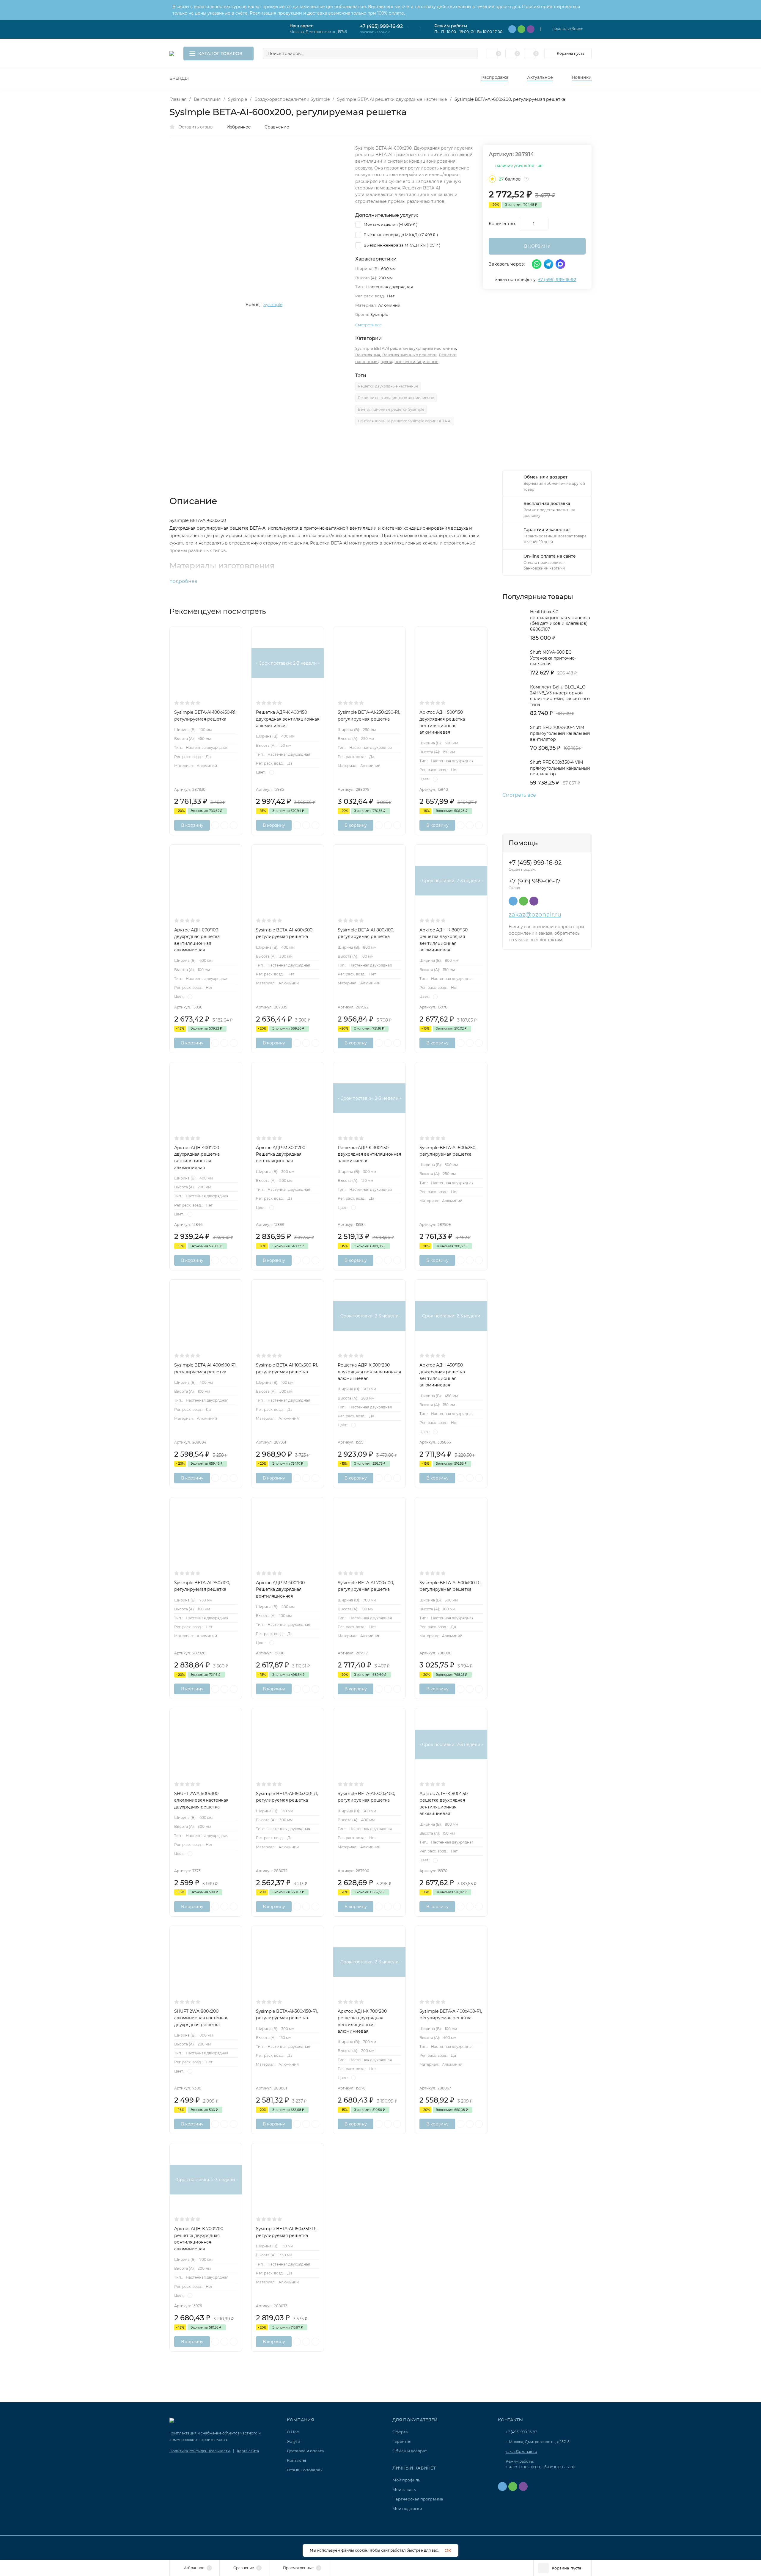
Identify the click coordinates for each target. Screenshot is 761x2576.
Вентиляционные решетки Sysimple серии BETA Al (405, 421)
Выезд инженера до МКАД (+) (400, 235)
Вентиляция (207, 99)
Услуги (294, 2441)
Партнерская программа (418, 2499)
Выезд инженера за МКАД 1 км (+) (401, 245)
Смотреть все (519, 795)
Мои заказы (404, 2489)
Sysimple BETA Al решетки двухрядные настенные (392, 99)
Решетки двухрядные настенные (388, 386)
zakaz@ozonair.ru (535, 914)
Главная (178, 99)
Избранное (239, 127)
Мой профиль (406, 2480)
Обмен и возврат (410, 2451)
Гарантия (402, 2441)
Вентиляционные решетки (409, 355)
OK (448, 2550)
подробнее (184, 581)
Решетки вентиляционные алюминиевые (396, 398)
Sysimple (238, 99)
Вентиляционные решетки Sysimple (391, 409)
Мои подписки (407, 2508)
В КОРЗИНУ (537, 246)
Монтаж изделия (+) (390, 224)
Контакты (296, 2460)
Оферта (400, 2432)
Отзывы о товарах (305, 2470)
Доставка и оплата (305, 2451)
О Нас (293, 2432)
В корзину (192, 825)
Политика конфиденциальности (200, 2451)
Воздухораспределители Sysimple (292, 99)
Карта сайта (248, 2451)
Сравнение (277, 127)
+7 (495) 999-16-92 (381, 26)
